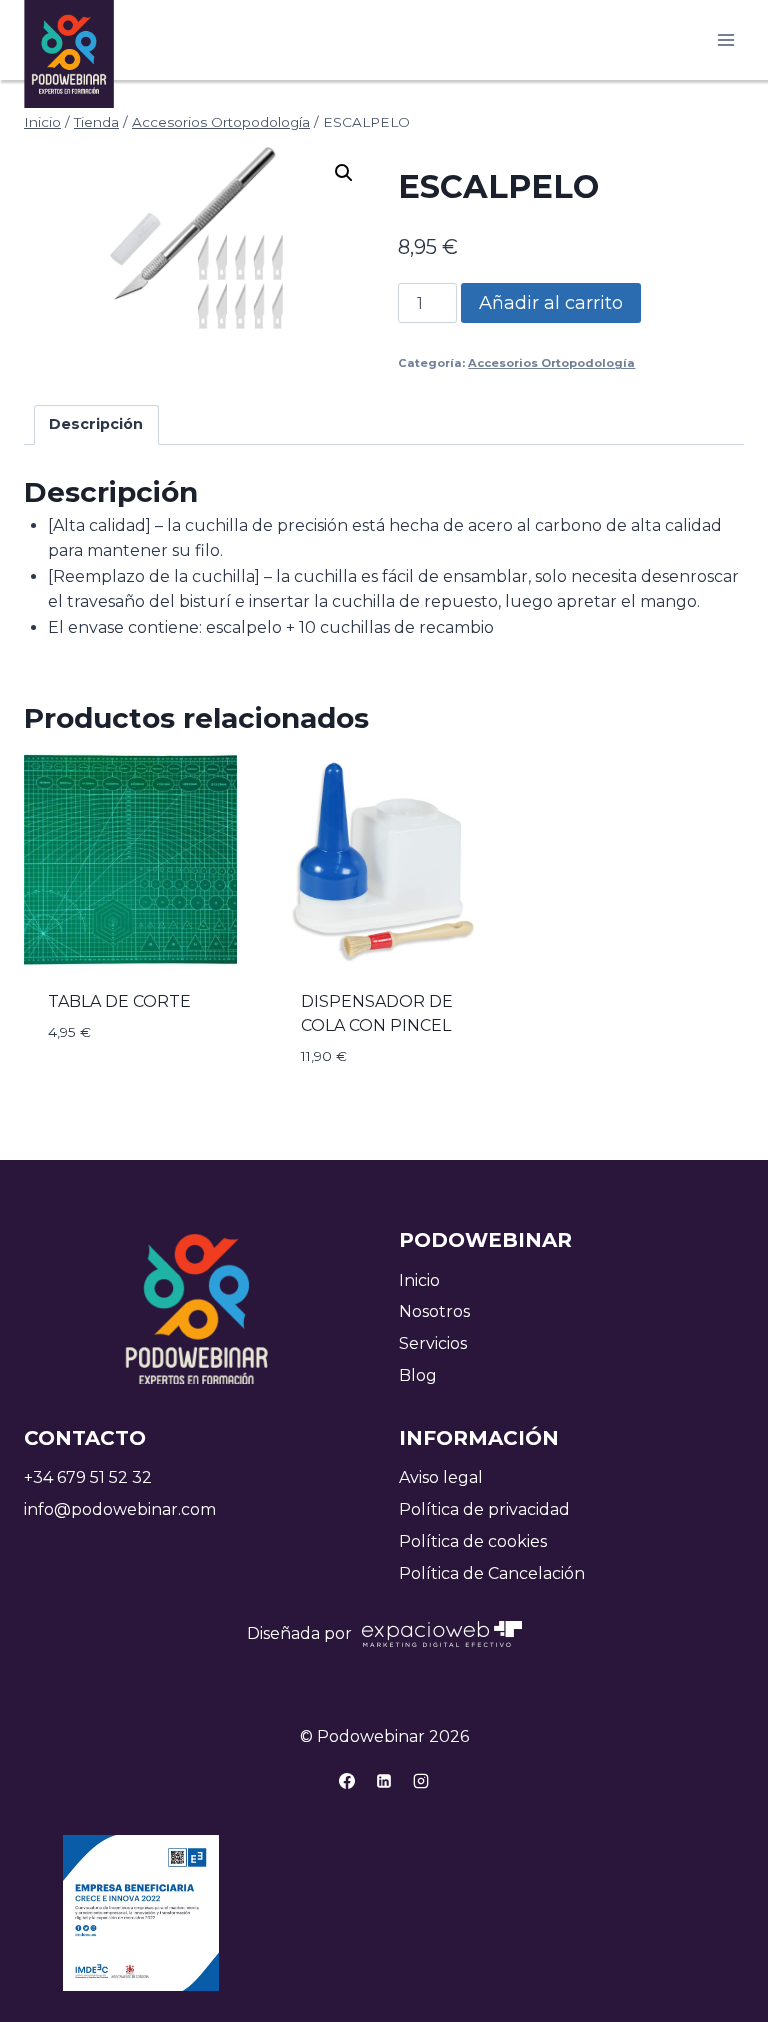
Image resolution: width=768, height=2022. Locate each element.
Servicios (433, 1343)
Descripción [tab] (96, 424)
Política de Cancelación (492, 1573)
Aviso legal (441, 1477)
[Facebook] (347, 1781)
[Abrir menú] (725, 39)
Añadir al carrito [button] (127, 1066)
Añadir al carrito (551, 303)
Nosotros (434, 1311)
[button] (344, 173)
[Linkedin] (384, 1781)
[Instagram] (421, 1781)
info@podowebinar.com (120, 1509)
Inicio (419, 1280)
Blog (418, 1375)
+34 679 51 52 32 (88, 1477)
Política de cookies (473, 1541)
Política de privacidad (484, 1509)
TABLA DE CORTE (119, 1001)
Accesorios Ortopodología (551, 363)
